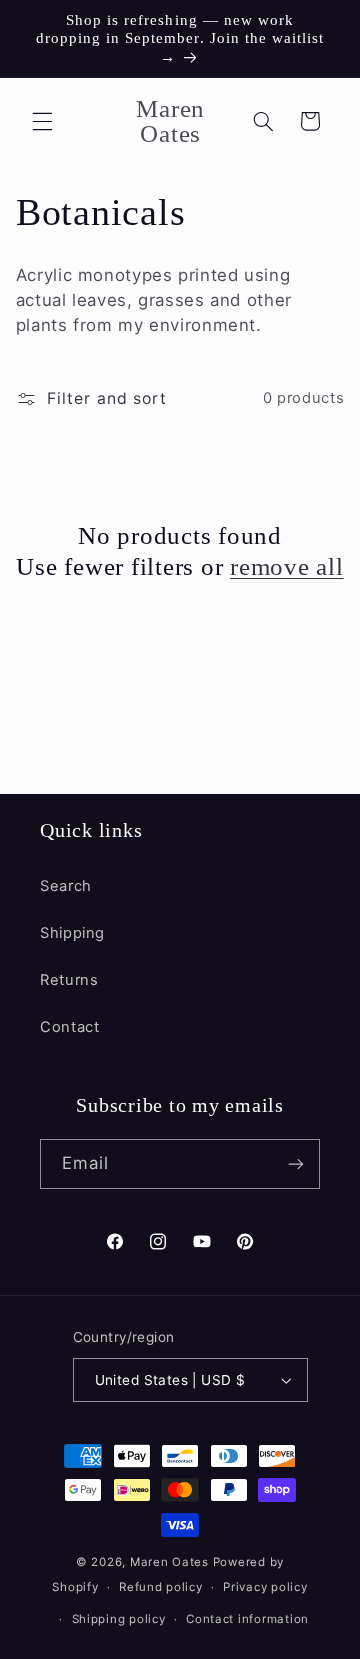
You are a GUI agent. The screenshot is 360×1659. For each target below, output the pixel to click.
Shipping (72, 933)
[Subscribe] (296, 1163)
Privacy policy (265, 1587)
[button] (42, 121)
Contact (69, 1027)
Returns (69, 980)
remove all (287, 566)
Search (66, 886)
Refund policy (161, 1587)
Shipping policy (119, 1619)
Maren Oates (169, 1562)
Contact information (247, 1619)
